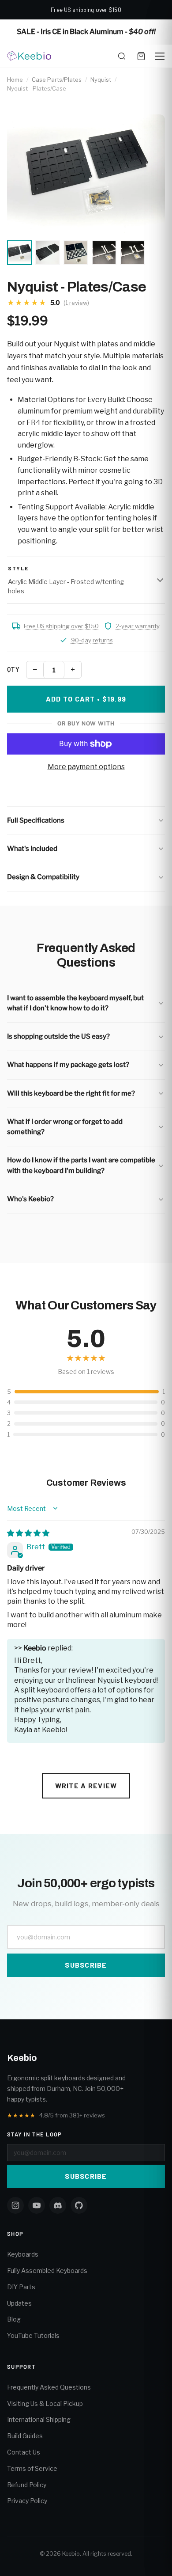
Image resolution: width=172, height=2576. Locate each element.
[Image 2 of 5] (48, 253)
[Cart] (141, 56)
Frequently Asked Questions (49, 2387)
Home (15, 80)
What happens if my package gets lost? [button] (68, 1065)
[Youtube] (37, 2205)
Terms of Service (32, 2468)
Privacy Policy (27, 2501)
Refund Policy (27, 2485)
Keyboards (23, 2254)
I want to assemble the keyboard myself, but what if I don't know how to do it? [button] (75, 1003)
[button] (86, 821)
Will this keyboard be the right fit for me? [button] (71, 1093)
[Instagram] (15, 2205)
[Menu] (160, 56)
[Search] (122, 56)
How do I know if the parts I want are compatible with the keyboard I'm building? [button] (81, 1165)
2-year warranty (138, 626)
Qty (13, 670)
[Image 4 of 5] (104, 253)
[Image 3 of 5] (76, 253)
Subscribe (86, 1965)
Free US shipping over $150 (61, 626)
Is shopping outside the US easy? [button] (58, 1036)
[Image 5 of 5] (132, 253)
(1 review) (76, 303)
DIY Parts (21, 2287)
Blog (14, 2319)
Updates (19, 2303)
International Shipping (39, 2419)
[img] (28, 1533)
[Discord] (58, 2205)
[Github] (79, 2205)
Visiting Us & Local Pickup (45, 2403)
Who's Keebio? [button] (30, 1199)
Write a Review (86, 1785)
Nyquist (101, 80)
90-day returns (92, 640)
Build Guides (25, 2436)
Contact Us (24, 2452)
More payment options (86, 767)
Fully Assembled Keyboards (47, 2271)
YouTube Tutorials (33, 2335)
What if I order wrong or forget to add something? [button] (65, 1127)
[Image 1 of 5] (19, 253)
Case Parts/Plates (57, 80)
